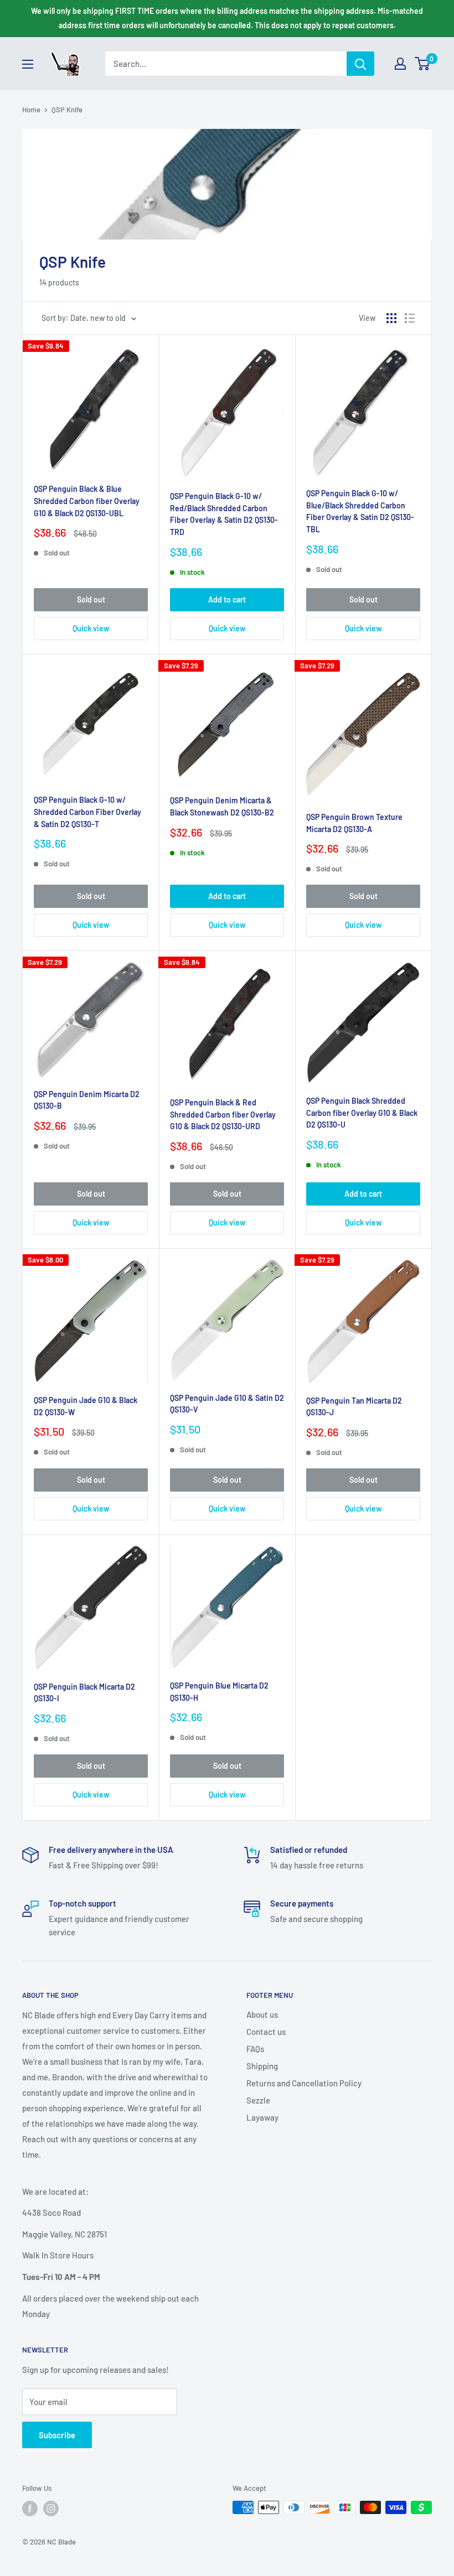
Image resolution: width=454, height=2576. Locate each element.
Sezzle (258, 2100)
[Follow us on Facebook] (30, 2509)
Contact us (266, 2032)
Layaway (262, 2117)
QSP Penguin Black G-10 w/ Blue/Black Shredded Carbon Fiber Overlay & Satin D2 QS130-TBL (360, 511)
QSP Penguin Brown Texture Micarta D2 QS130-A (354, 823)
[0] (423, 64)
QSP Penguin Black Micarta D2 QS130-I (84, 1693)
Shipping (262, 2066)
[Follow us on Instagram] (51, 2509)
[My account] (400, 64)
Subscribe (57, 2435)
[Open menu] (28, 64)
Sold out (91, 599)
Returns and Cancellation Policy (304, 2083)
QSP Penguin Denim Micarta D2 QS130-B (87, 1100)
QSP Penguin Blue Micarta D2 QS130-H (219, 1692)
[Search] (360, 64)
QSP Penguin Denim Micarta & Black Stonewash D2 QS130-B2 (222, 806)
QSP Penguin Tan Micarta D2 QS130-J (354, 1407)
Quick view (91, 628)
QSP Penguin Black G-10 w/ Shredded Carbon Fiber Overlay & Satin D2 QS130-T (87, 812)
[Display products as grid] (391, 318)
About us (262, 2014)
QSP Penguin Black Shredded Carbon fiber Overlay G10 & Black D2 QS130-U (362, 1113)
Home (31, 110)
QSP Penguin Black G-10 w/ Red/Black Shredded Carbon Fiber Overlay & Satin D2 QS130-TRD (224, 514)
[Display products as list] (410, 318)
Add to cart (227, 599)
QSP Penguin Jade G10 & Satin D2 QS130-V (227, 1404)
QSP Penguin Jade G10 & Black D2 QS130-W (86, 1406)
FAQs (255, 2049)
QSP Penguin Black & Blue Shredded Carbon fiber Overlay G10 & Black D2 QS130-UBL (87, 501)
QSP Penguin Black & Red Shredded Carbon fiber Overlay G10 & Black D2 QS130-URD (223, 1114)
